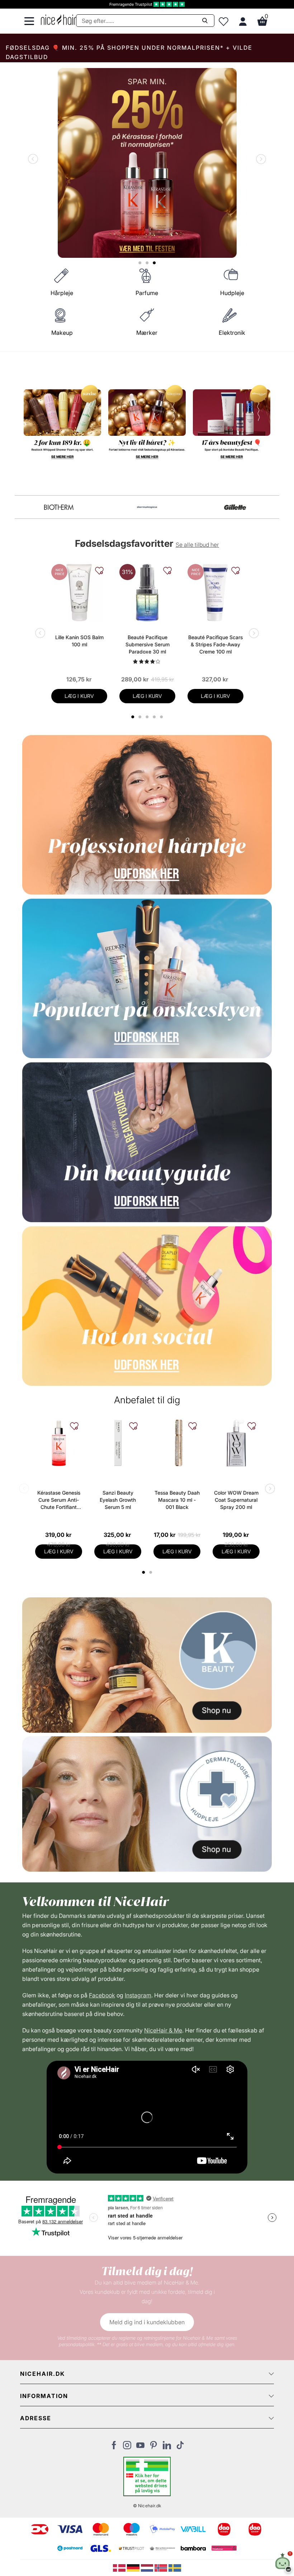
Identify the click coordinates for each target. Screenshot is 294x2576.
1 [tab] (144, 1572)
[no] (162, 2567)
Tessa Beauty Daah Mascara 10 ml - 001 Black (177, 1500)
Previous (34, 160)
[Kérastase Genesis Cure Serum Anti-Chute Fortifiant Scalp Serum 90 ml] (59, 1443)
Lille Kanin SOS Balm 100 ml (79, 641)
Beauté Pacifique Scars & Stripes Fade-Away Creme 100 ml (215, 644)
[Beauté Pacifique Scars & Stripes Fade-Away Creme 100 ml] (215, 593)
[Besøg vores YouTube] (140, 2447)
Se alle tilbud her (197, 545)
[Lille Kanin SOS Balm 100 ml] (79, 593)
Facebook (102, 1995)
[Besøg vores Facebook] (114, 2447)
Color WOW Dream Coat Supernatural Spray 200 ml (236, 1500)
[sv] (175, 2567)
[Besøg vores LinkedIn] (167, 2447)
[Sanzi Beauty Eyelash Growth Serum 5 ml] (118, 1443)
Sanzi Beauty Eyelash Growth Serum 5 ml (118, 1500)
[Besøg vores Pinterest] (154, 2447)
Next (260, 160)
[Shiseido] (59, 507)
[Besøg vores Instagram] (127, 2447)
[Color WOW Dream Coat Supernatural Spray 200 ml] (236, 1443)
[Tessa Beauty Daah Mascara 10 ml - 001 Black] (177, 1443)
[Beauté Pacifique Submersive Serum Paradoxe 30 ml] (147, 593)
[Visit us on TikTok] (180, 2447)
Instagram (138, 1995)
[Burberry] (235, 507)
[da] (120, 2567)
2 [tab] (151, 1572)
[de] (134, 2567)
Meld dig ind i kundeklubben (147, 2322)
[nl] (148, 2567)
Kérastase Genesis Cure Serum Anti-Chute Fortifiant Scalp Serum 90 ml (59, 1500)
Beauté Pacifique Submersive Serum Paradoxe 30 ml (148, 644)
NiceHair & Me (163, 2030)
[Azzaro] (147, 507)
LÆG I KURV (79, 696)
